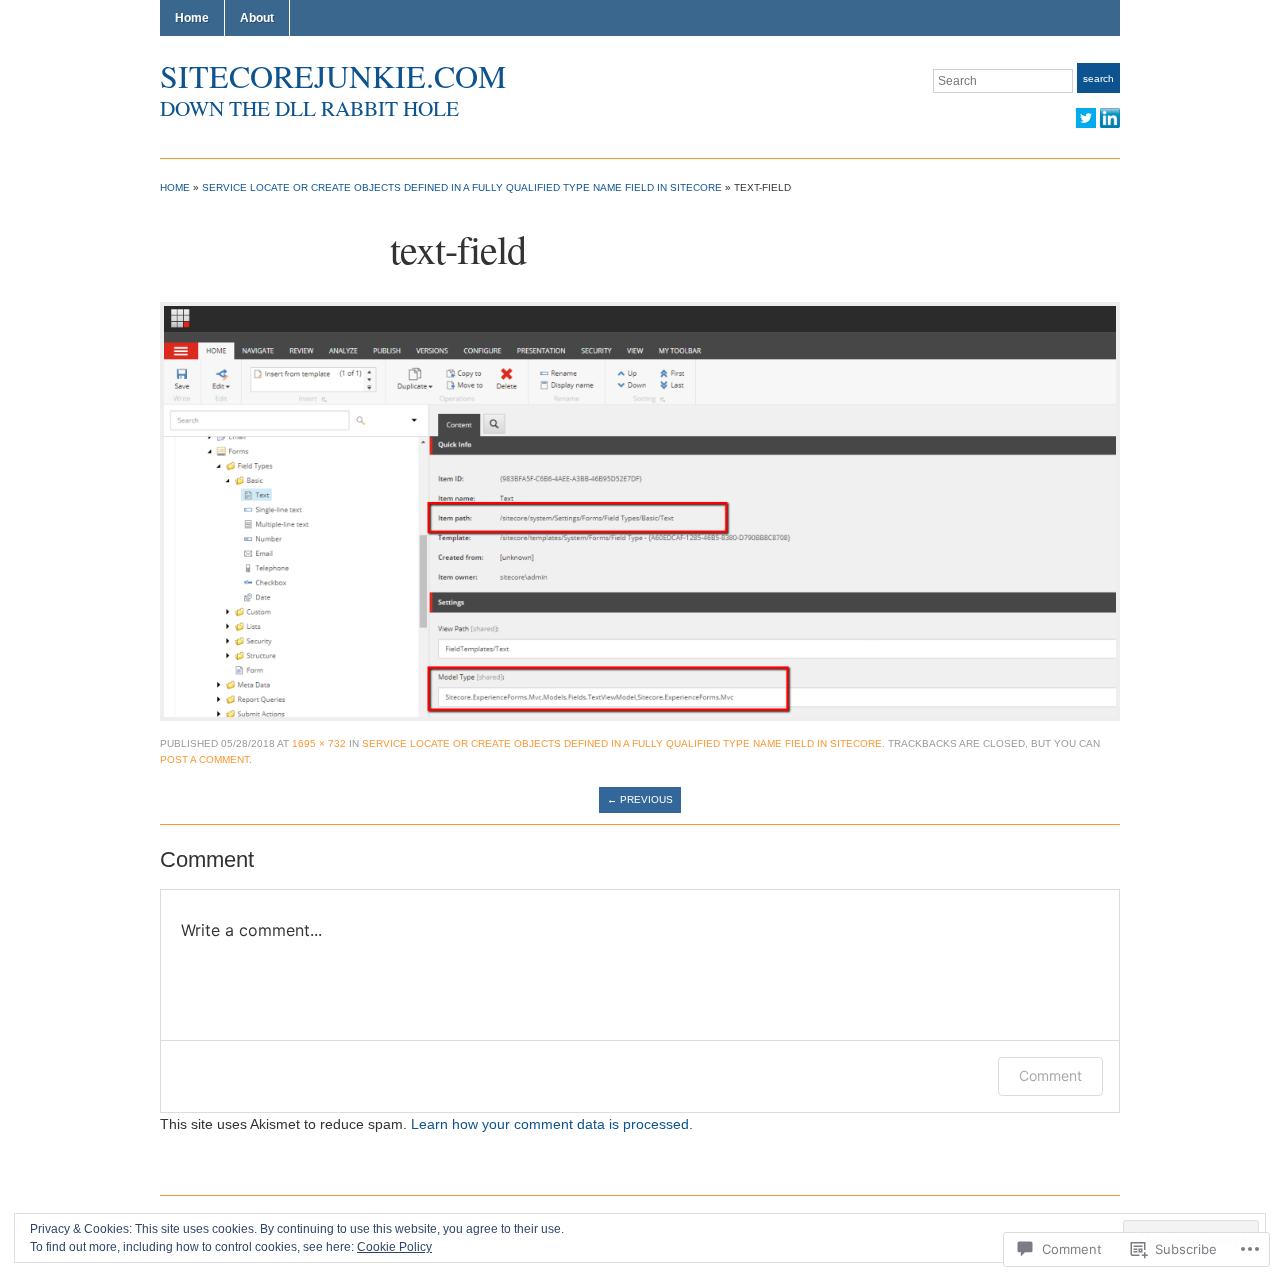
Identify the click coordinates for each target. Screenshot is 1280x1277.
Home (192, 18)
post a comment (204, 759)
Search (1098, 78)
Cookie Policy (394, 1247)
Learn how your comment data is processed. (552, 1124)
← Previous (640, 799)
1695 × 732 (319, 743)
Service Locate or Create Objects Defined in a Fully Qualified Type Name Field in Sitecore (462, 187)
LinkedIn (1110, 118)
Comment (1050, 1075)
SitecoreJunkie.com (333, 75)
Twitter (1086, 118)
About (257, 18)
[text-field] (640, 510)
